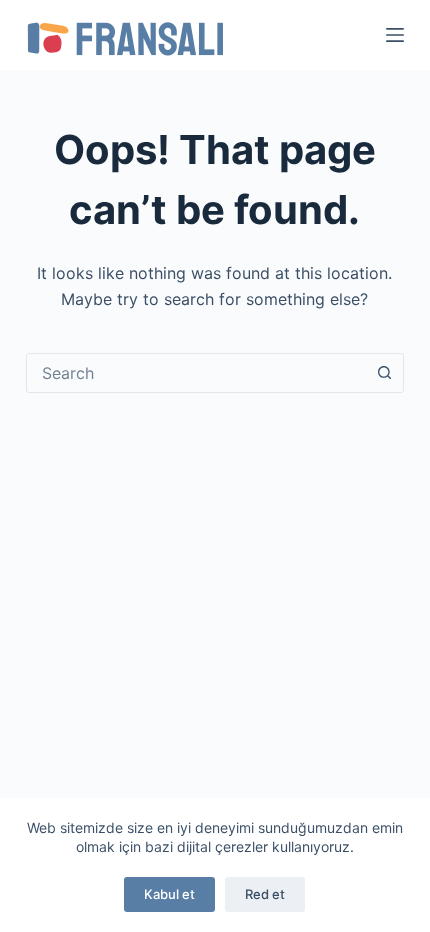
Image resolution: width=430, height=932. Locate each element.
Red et (265, 894)
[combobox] (196, 373)
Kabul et (169, 894)
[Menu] (395, 35)
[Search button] (384, 373)
